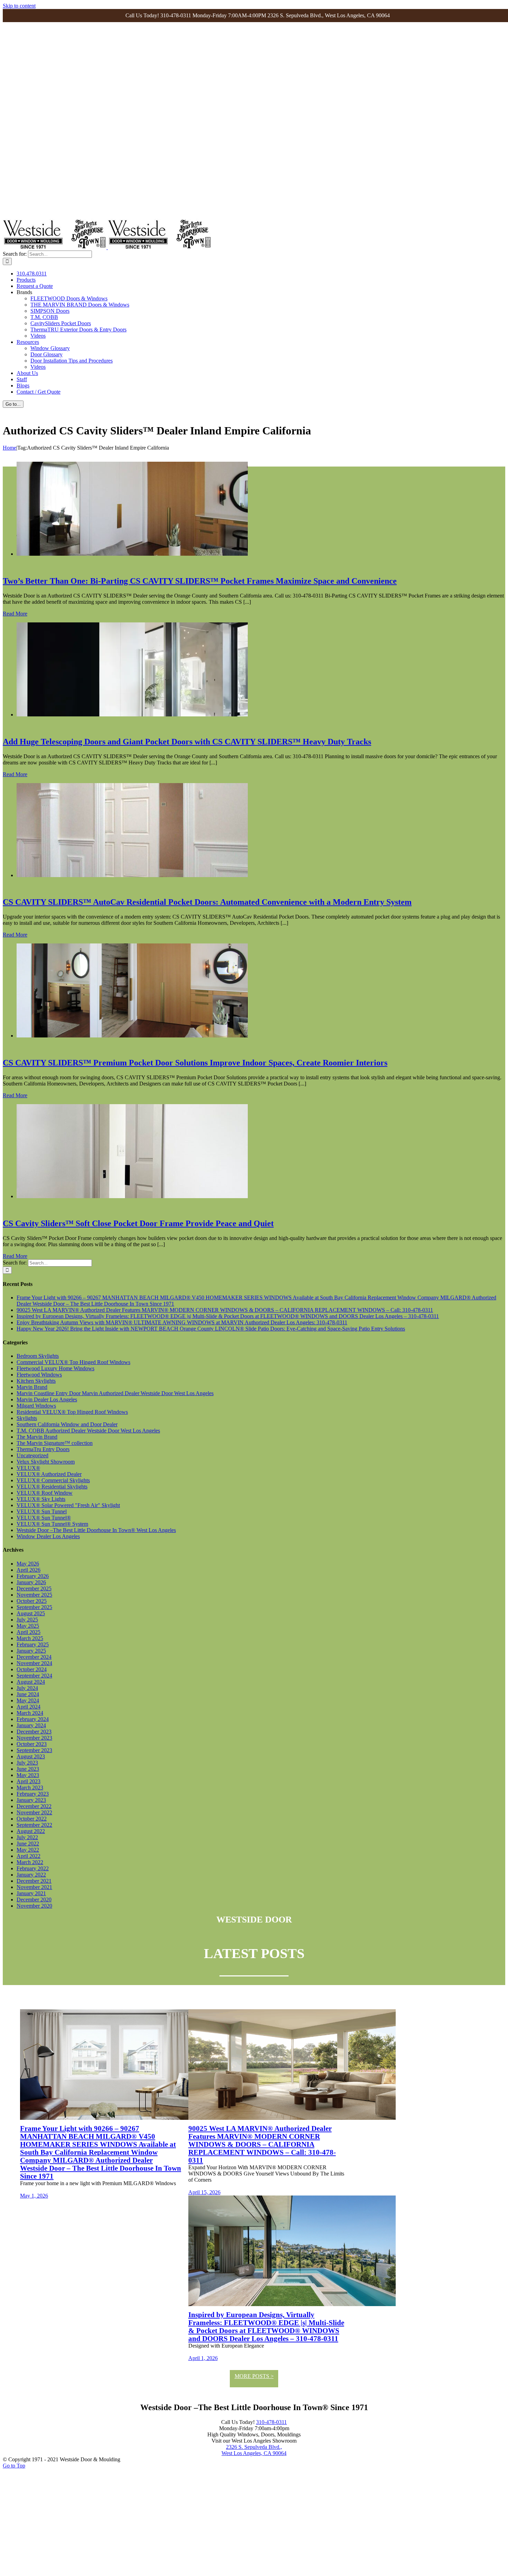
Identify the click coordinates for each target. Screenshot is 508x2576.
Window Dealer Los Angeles (48, 1536)
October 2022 (32, 1819)
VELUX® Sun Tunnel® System (52, 1524)
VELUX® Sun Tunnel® (44, 1518)
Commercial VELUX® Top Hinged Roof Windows (73, 1362)
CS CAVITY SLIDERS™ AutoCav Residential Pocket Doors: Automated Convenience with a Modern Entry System (207, 902)
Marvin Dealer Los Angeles (47, 1399)
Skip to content (19, 6)
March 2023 (30, 1788)
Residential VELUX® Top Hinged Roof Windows (72, 1412)
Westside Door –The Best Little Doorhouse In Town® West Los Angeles (96, 1530)
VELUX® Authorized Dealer (49, 1474)
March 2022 (30, 1862)
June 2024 (28, 1694)
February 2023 (33, 1794)
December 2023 (34, 1732)
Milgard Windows (36, 1406)
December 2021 (34, 1881)
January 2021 (31, 1893)
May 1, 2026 (34, 2196)
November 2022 (34, 1812)
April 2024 (29, 1707)
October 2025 (32, 1601)
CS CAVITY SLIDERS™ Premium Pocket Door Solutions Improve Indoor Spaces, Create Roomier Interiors (195, 1063)
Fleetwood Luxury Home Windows (55, 1368)
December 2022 (34, 1806)
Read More (15, 614)
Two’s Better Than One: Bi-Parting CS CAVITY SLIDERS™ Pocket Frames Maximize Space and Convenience (200, 581)
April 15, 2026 (204, 2192)
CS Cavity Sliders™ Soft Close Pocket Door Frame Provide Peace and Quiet (138, 1223)
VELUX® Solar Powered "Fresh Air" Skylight (68, 1505)
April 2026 (29, 1570)
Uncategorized (32, 1455)
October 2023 (32, 1744)
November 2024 (34, 1663)
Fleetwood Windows (39, 1375)
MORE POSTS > (254, 2376)
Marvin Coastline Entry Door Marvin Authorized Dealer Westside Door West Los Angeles (115, 1393)
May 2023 (28, 1775)
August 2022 (31, 1831)
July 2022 (27, 1837)
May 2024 (28, 1700)
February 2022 (33, 1868)
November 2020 (34, 1906)
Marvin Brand (32, 1387)
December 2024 (34, 1657)
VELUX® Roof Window (45, 1493)
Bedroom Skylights (38, 1356)
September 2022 (34, 1825)
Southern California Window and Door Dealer (67, 1424)
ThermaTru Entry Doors (43, 1449)
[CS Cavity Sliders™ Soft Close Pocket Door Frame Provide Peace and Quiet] (132, 1196)
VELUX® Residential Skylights (52, 1487)
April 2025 (29, 1632)
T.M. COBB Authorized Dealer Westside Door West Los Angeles (88, 1431)
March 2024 (30, 1713)
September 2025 (34, 1607)
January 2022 (31, 1875)
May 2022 (28, 1850)
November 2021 (34, 1887)
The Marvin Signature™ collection (55, 1443)
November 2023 (34, 1738)
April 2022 (29, 1856)
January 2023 (31, 1800)
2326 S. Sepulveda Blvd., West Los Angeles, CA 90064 (254, 2450)
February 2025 (33, 1644)
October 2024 (32, 1669)
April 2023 (29, 1781)
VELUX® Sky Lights (41, 1499)
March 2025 (30, 1638)
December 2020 (34, 1900)
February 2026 (33, 1576)
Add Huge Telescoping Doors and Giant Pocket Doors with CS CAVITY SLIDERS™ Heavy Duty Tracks (187, 742)
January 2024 (31, 1725)
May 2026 (28, 1564)
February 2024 (33, 1719)
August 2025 (31, 1613)
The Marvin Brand (37, 1437)
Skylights (27, 1418)
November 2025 (34, 1595)
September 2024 (34, 1676)
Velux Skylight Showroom (46, 1462)
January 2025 (31, 1651)
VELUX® (28, 1468)
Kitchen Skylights (36, 1381)
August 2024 (31, 1682)
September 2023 (34, 1750)
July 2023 (27, 1763)
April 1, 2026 (203, 2358)
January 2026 (31, 1582)
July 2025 (27, 1620)
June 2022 (28, 1844)
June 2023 (28, 1769)
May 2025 (28, 1626)
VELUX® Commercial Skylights (53, 1480)
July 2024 (27, 1688)
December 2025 (34, 1588)
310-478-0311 (271, 2422)
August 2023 (31, 1756)
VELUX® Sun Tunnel (42, 1511)
